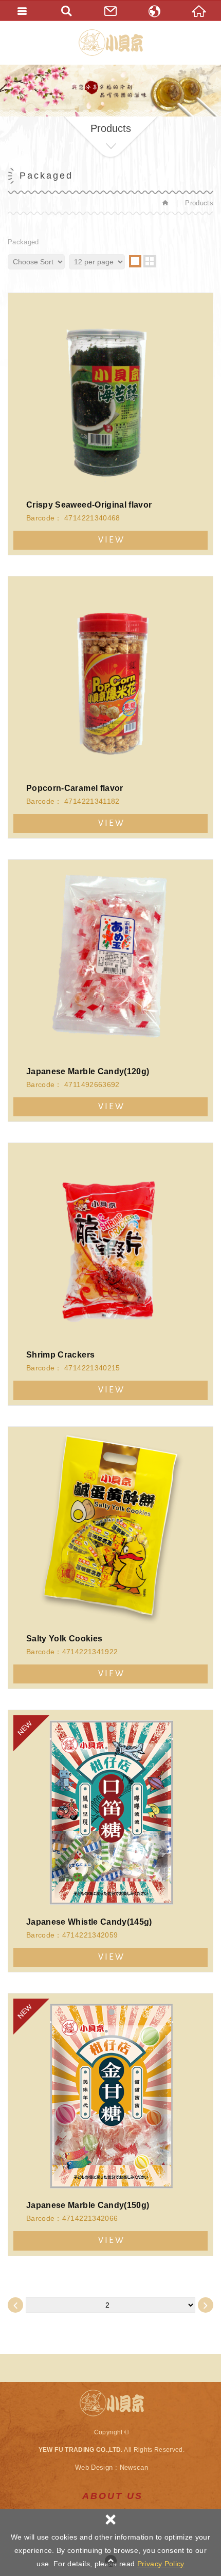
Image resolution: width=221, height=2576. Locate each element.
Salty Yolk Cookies (110, 1558)
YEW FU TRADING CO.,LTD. (111, 43)
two (150, 261)
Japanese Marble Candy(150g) (110, 2124)
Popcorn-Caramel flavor (110, 707)
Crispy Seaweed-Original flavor (110, 424)
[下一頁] (206, 2305)
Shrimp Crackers (110, 1274)
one (135, 261)
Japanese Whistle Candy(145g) (110, 1841)
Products (199, 203)
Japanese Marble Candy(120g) (110, 991)
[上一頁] (15, 2305)
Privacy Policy (161, 2564)
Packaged (23, 242)
